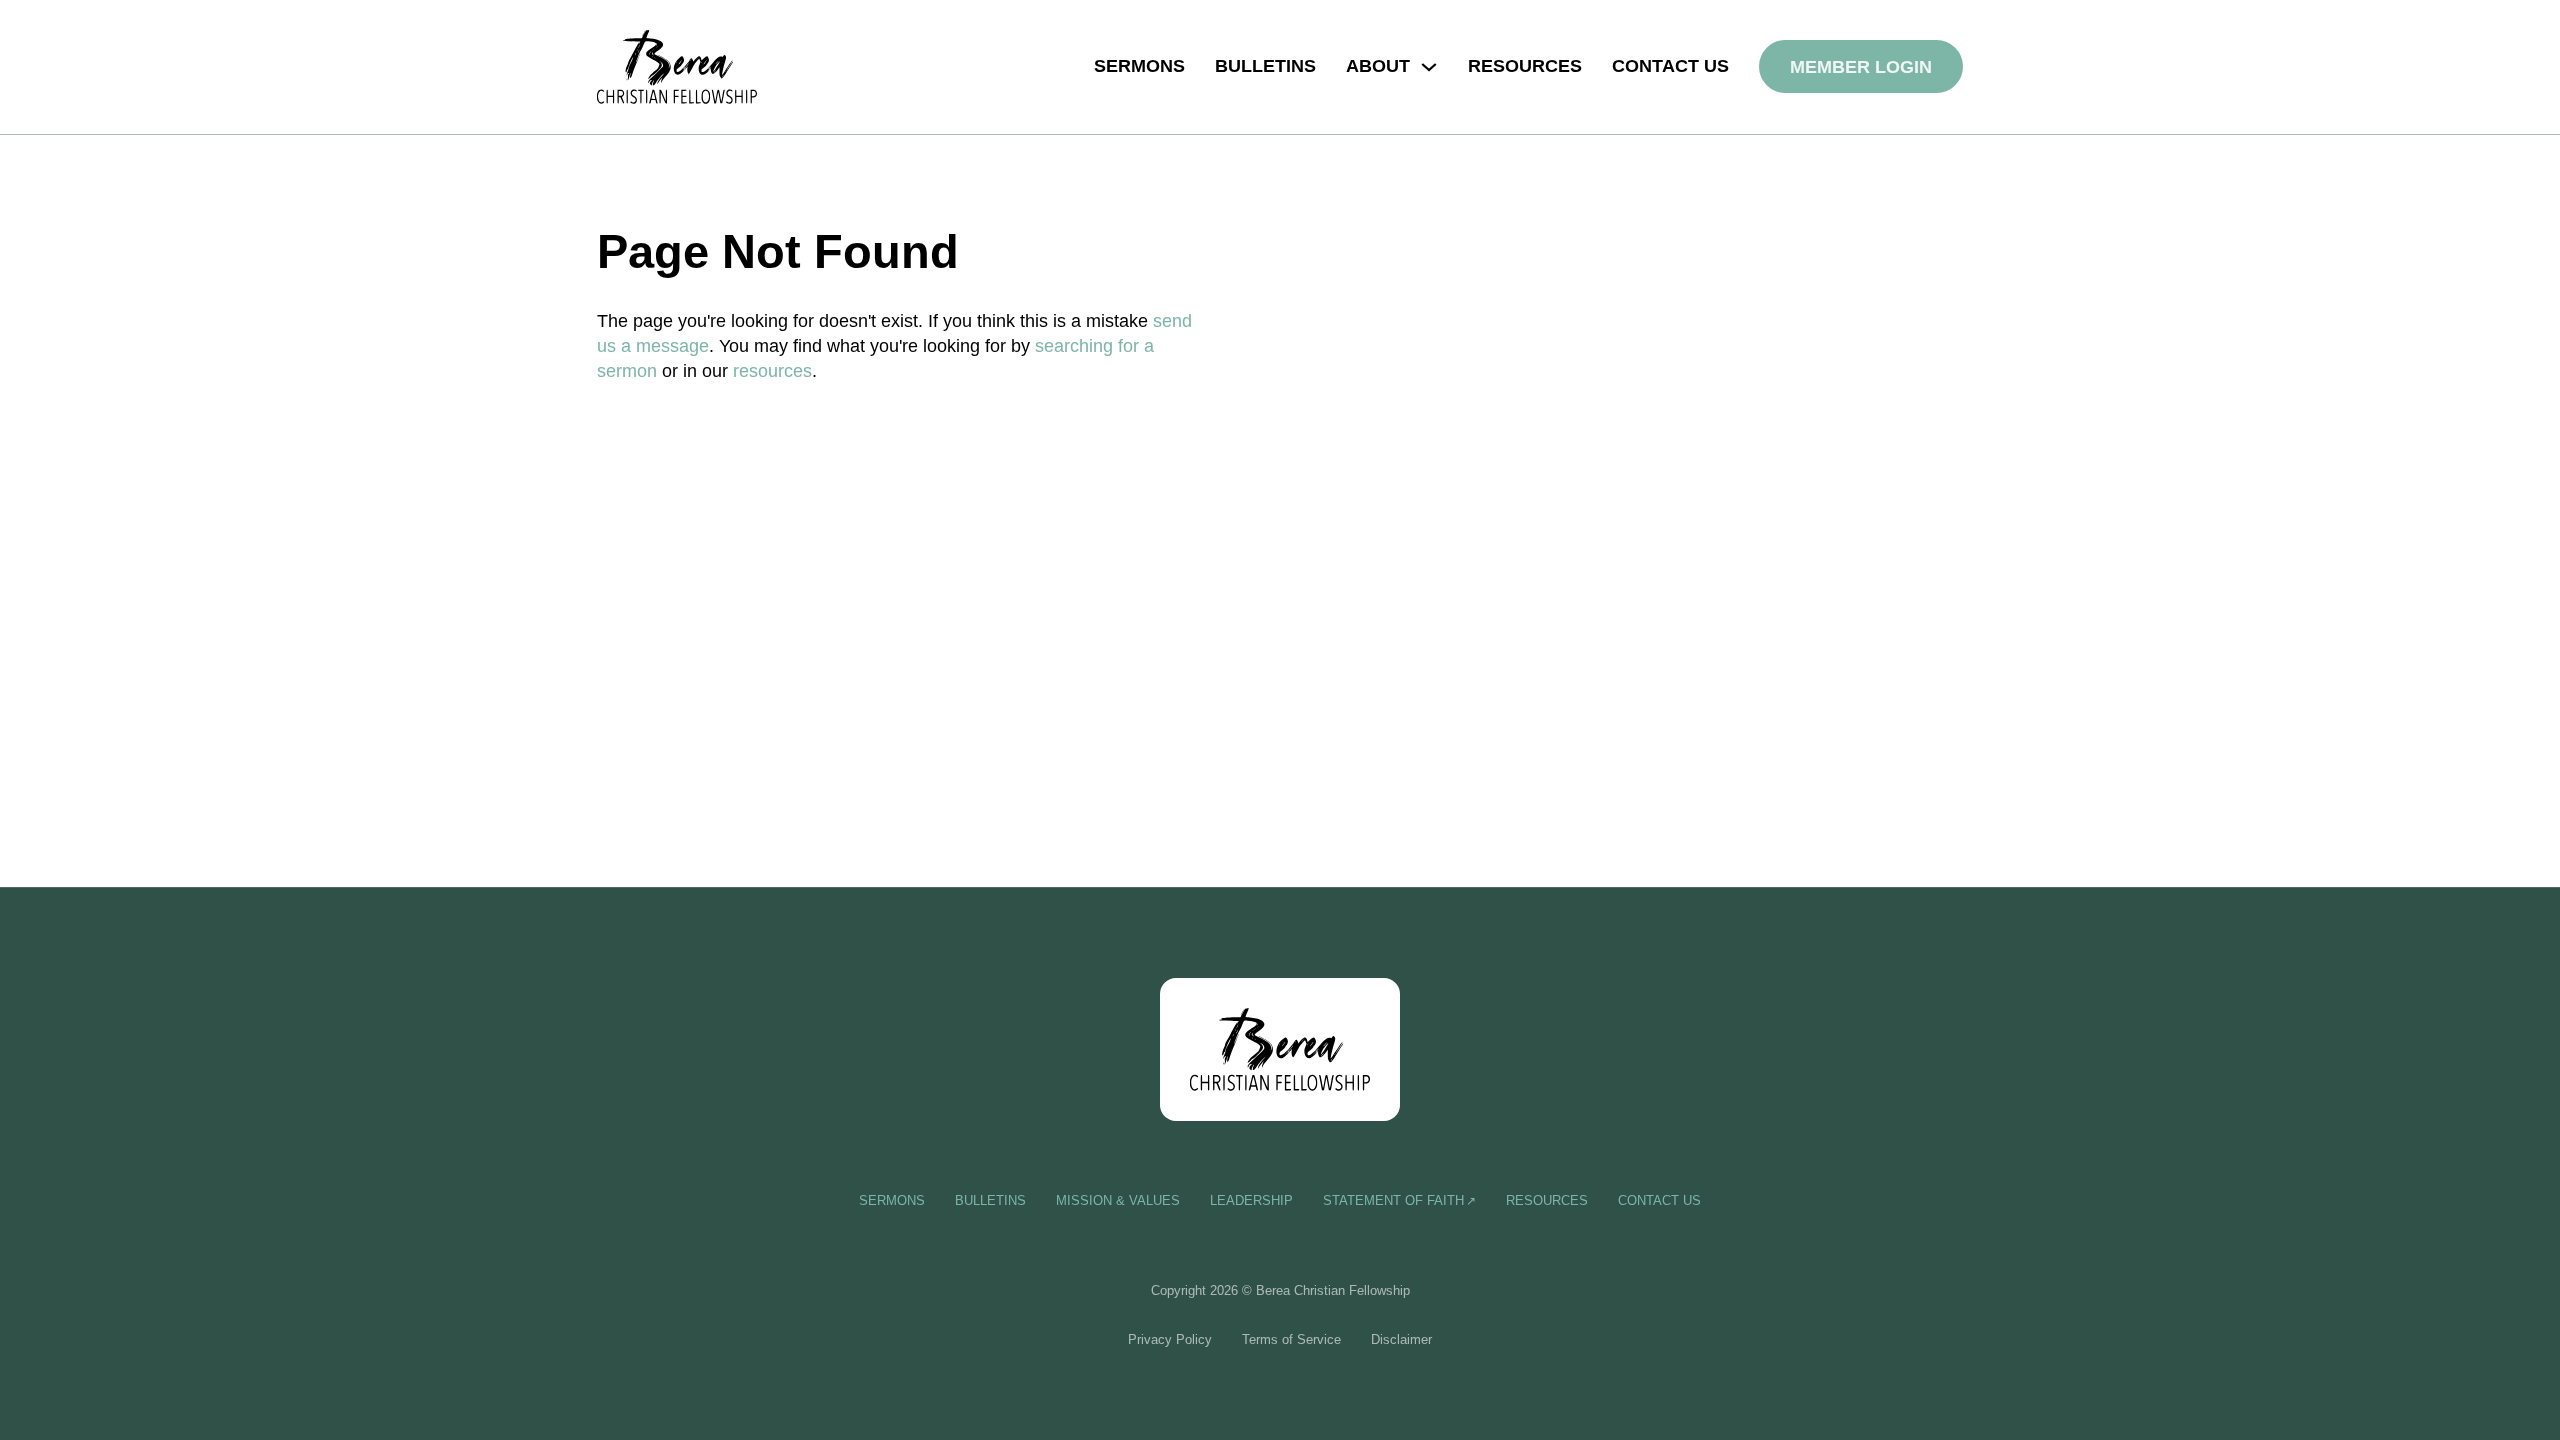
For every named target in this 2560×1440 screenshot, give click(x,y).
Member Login (1861, 67)
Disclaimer (1401, 1339)
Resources (1525, 66)
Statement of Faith (1393, 1200)
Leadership (1251, 1200)
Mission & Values (1118, 1200)
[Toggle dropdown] (1429, 67)
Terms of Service (1291, 1339)
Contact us (1670, 66)
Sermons (1139, 66)
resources (772, 371)
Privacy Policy (1170, 1339)
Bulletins (1265, 66)
